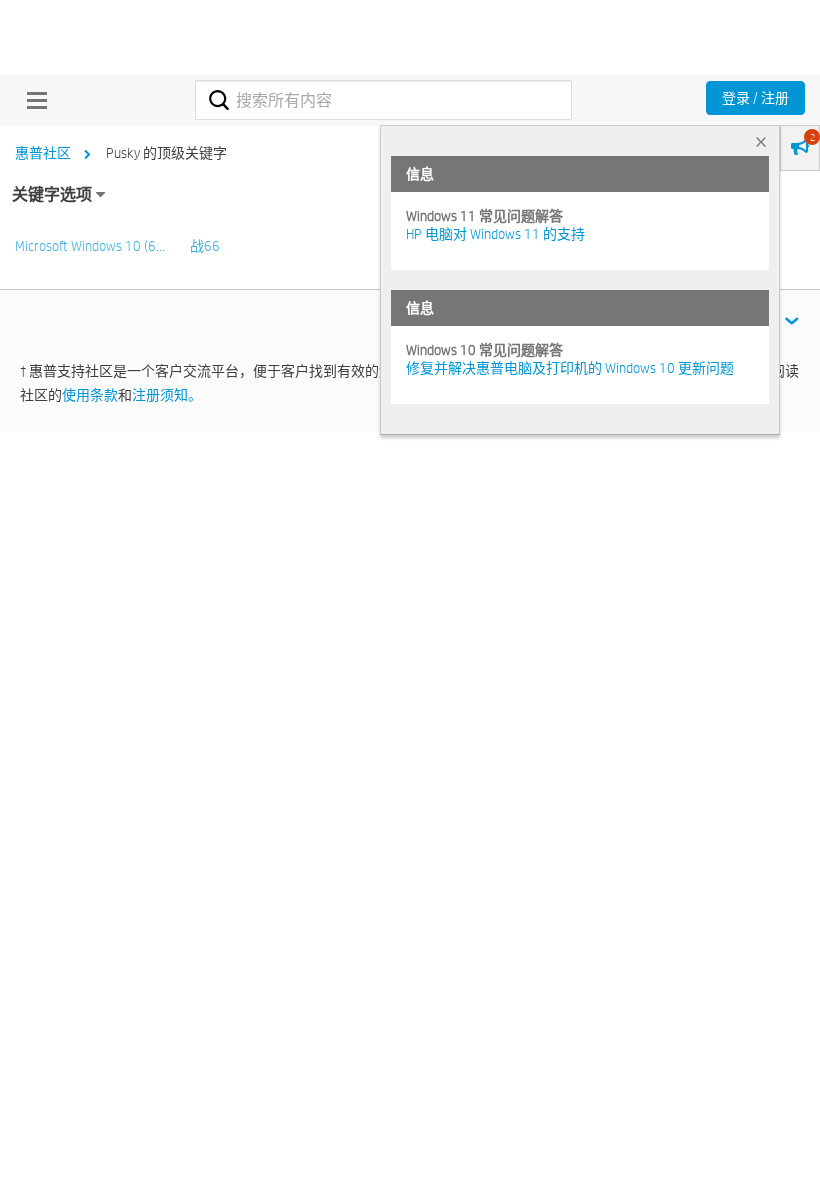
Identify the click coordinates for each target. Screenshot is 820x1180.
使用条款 (90, 395)
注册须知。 (167, 395)
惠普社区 (43, 153)
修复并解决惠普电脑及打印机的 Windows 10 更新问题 (570, 368)
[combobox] (383, 100)
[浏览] (32, 100)
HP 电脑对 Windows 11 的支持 (495, 234)
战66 (205, 246)
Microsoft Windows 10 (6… (90, 246)
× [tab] (761, 141)
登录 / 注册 (755, 98)
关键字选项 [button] (52, 194)
